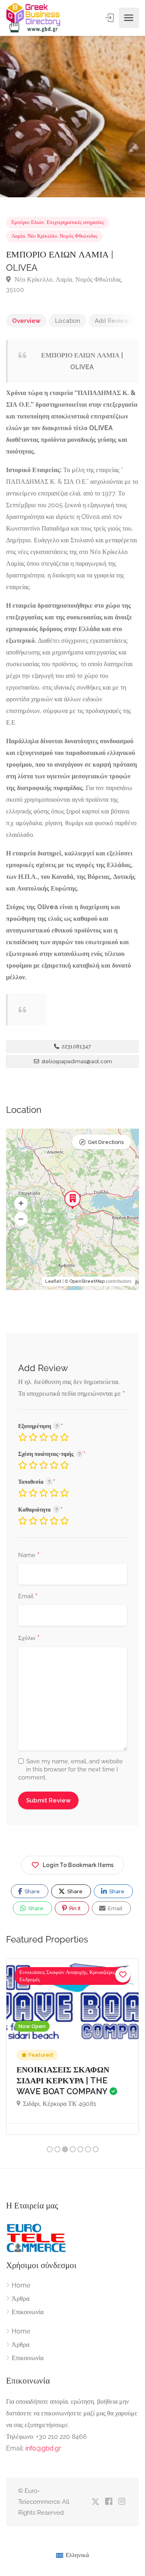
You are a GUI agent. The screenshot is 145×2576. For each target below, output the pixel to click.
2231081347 (76, 1046)
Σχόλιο (29, 1638)
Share (32, 1891)
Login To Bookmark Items (78, 1865)
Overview (26, 321)
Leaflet (53, 1281)
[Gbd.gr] (34, 18)
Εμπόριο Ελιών (28, 222)
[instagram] (122, 2502)
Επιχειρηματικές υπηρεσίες (75, 222)
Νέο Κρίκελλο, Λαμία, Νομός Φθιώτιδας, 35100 (64, 284)
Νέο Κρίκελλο (42, 236)
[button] (21, 1204)
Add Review (112, 321)
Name (29, 1556)
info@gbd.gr (43, 2448)
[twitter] (95, 2502)
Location (67, 321)
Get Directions (106, 1142)
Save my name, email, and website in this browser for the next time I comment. (70, 1769)
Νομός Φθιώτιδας (79, 236)
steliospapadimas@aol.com (76, 1061)
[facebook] (109, 2502)
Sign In (110, 18)
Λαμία (18, 236)
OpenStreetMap (87, 1281)
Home (21, 2285)
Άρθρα (21, 2299)
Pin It (74, 1908)
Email (28, 1597)
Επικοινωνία (28, 2312)
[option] (72, 117)
